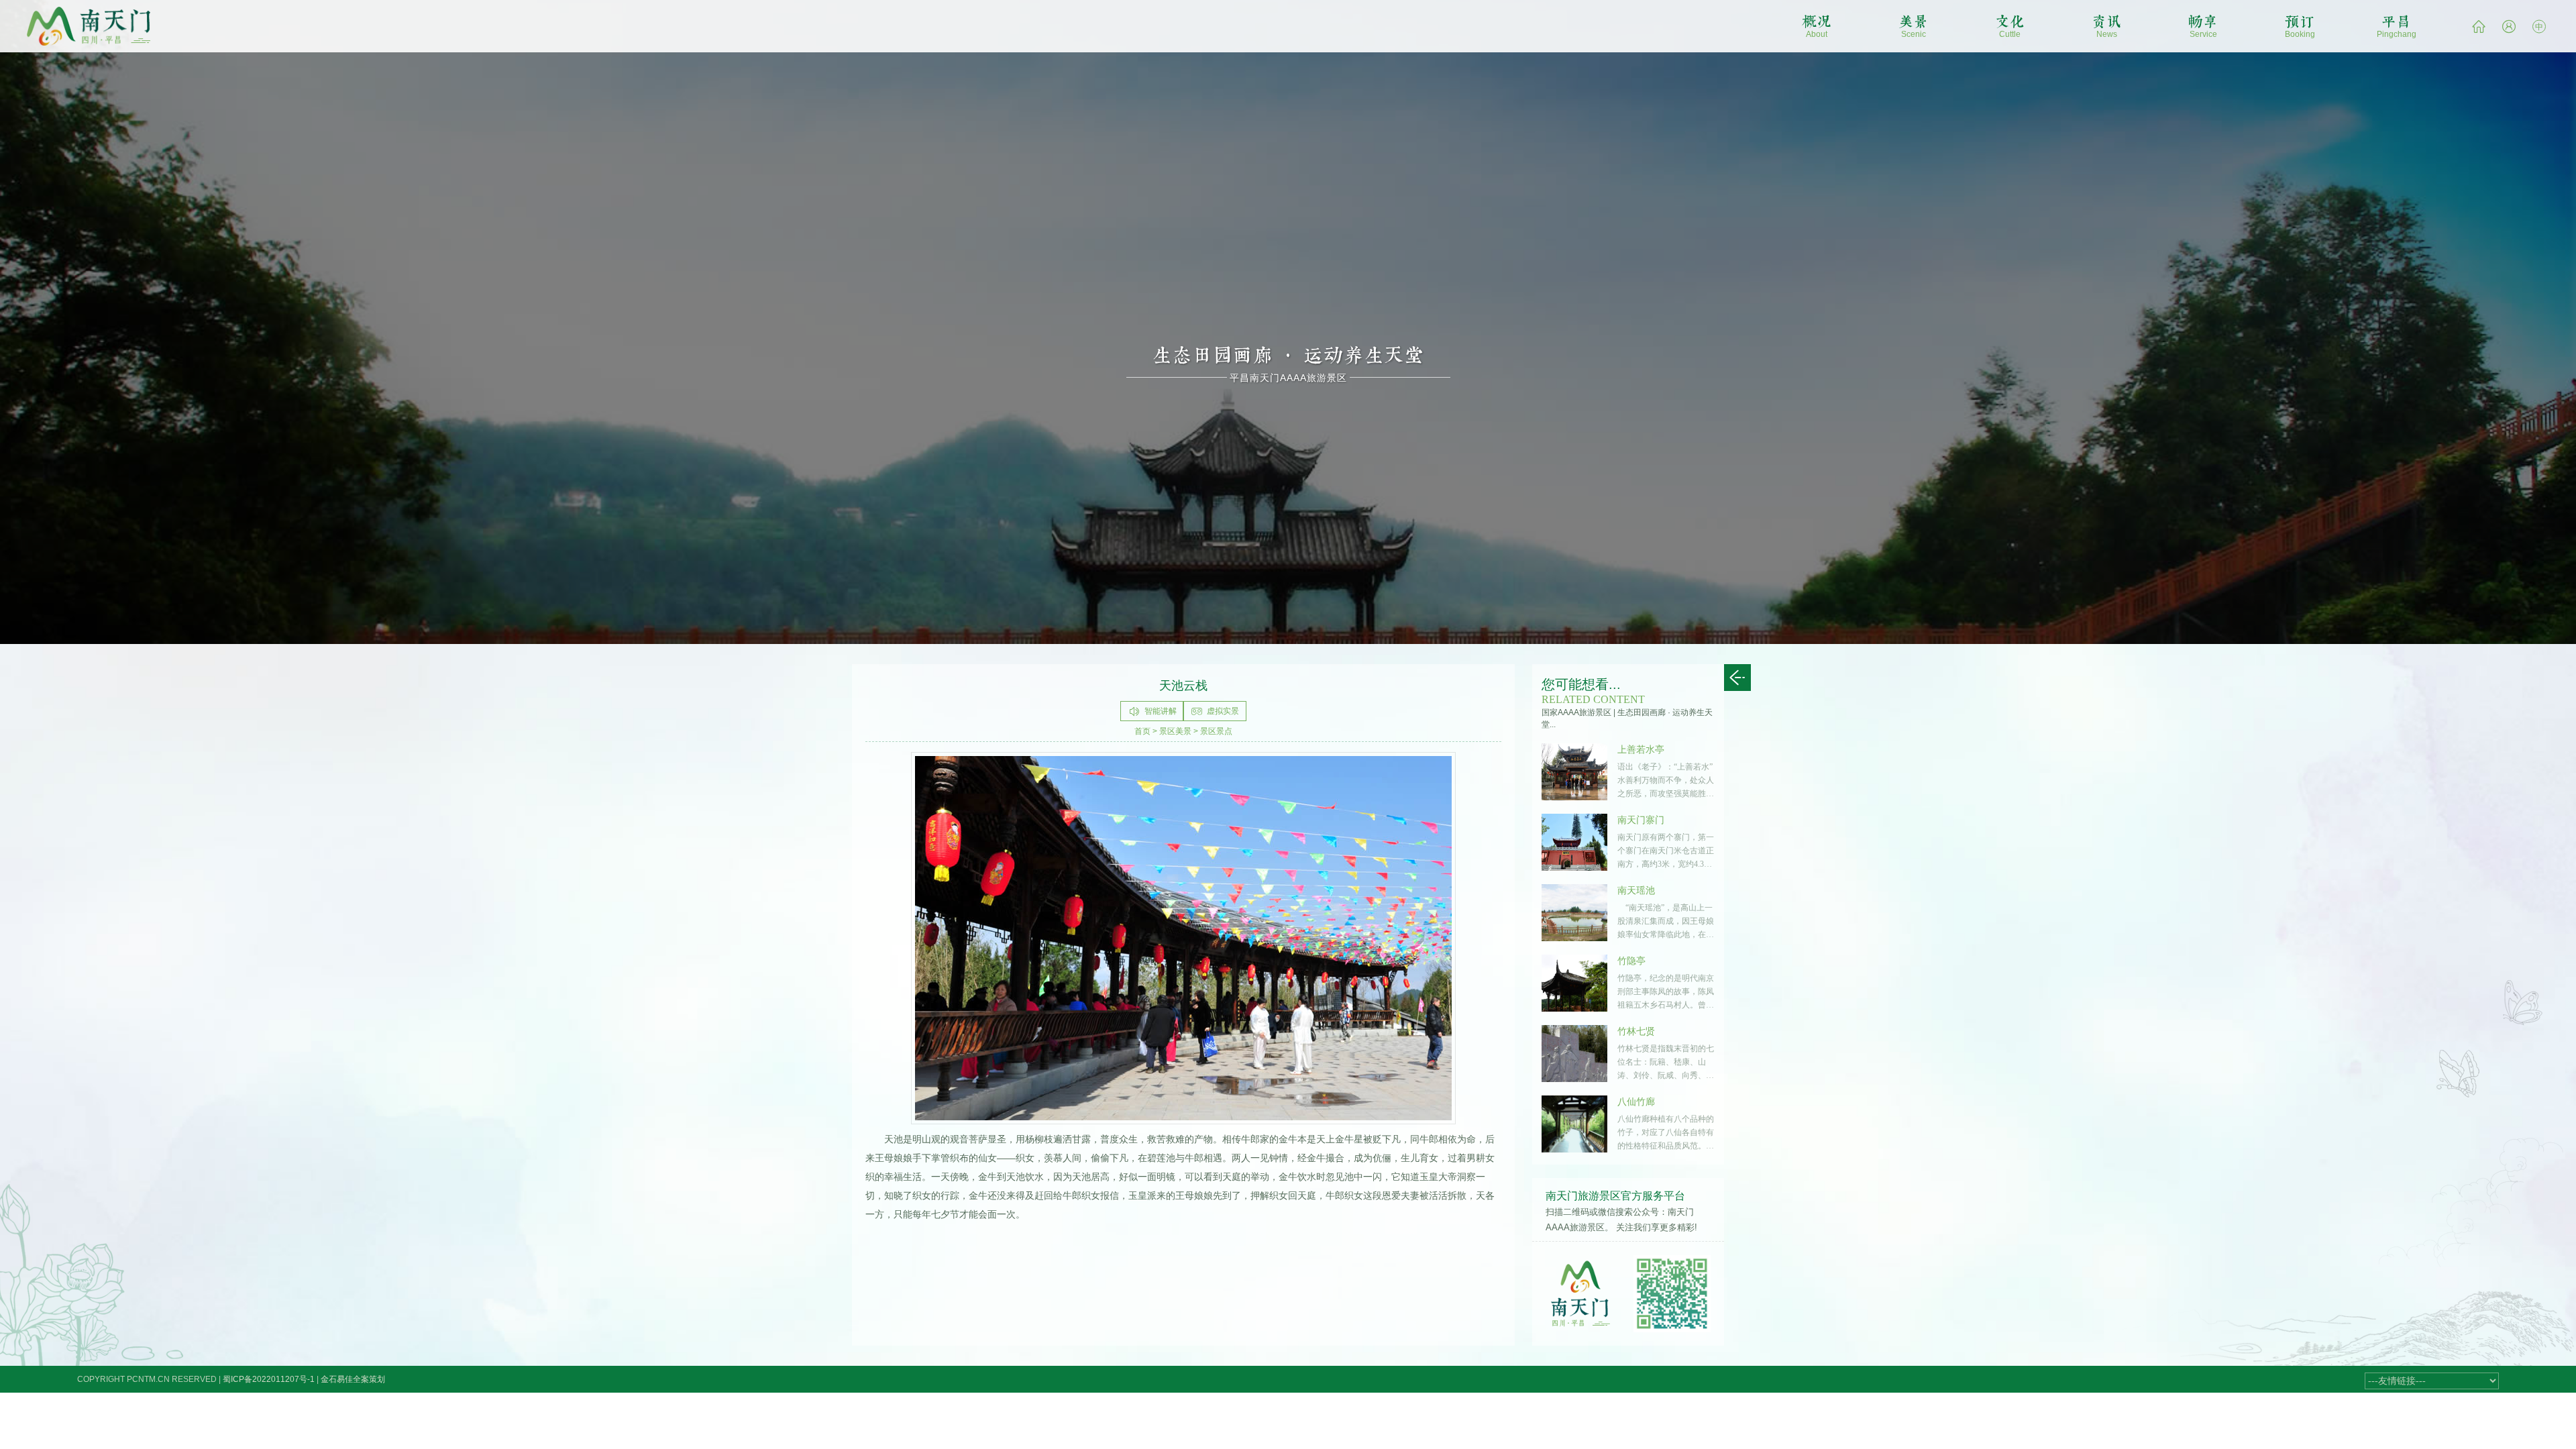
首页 (1142, 731)
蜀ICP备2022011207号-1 (269, 1379)
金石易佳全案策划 (353, 1379)
